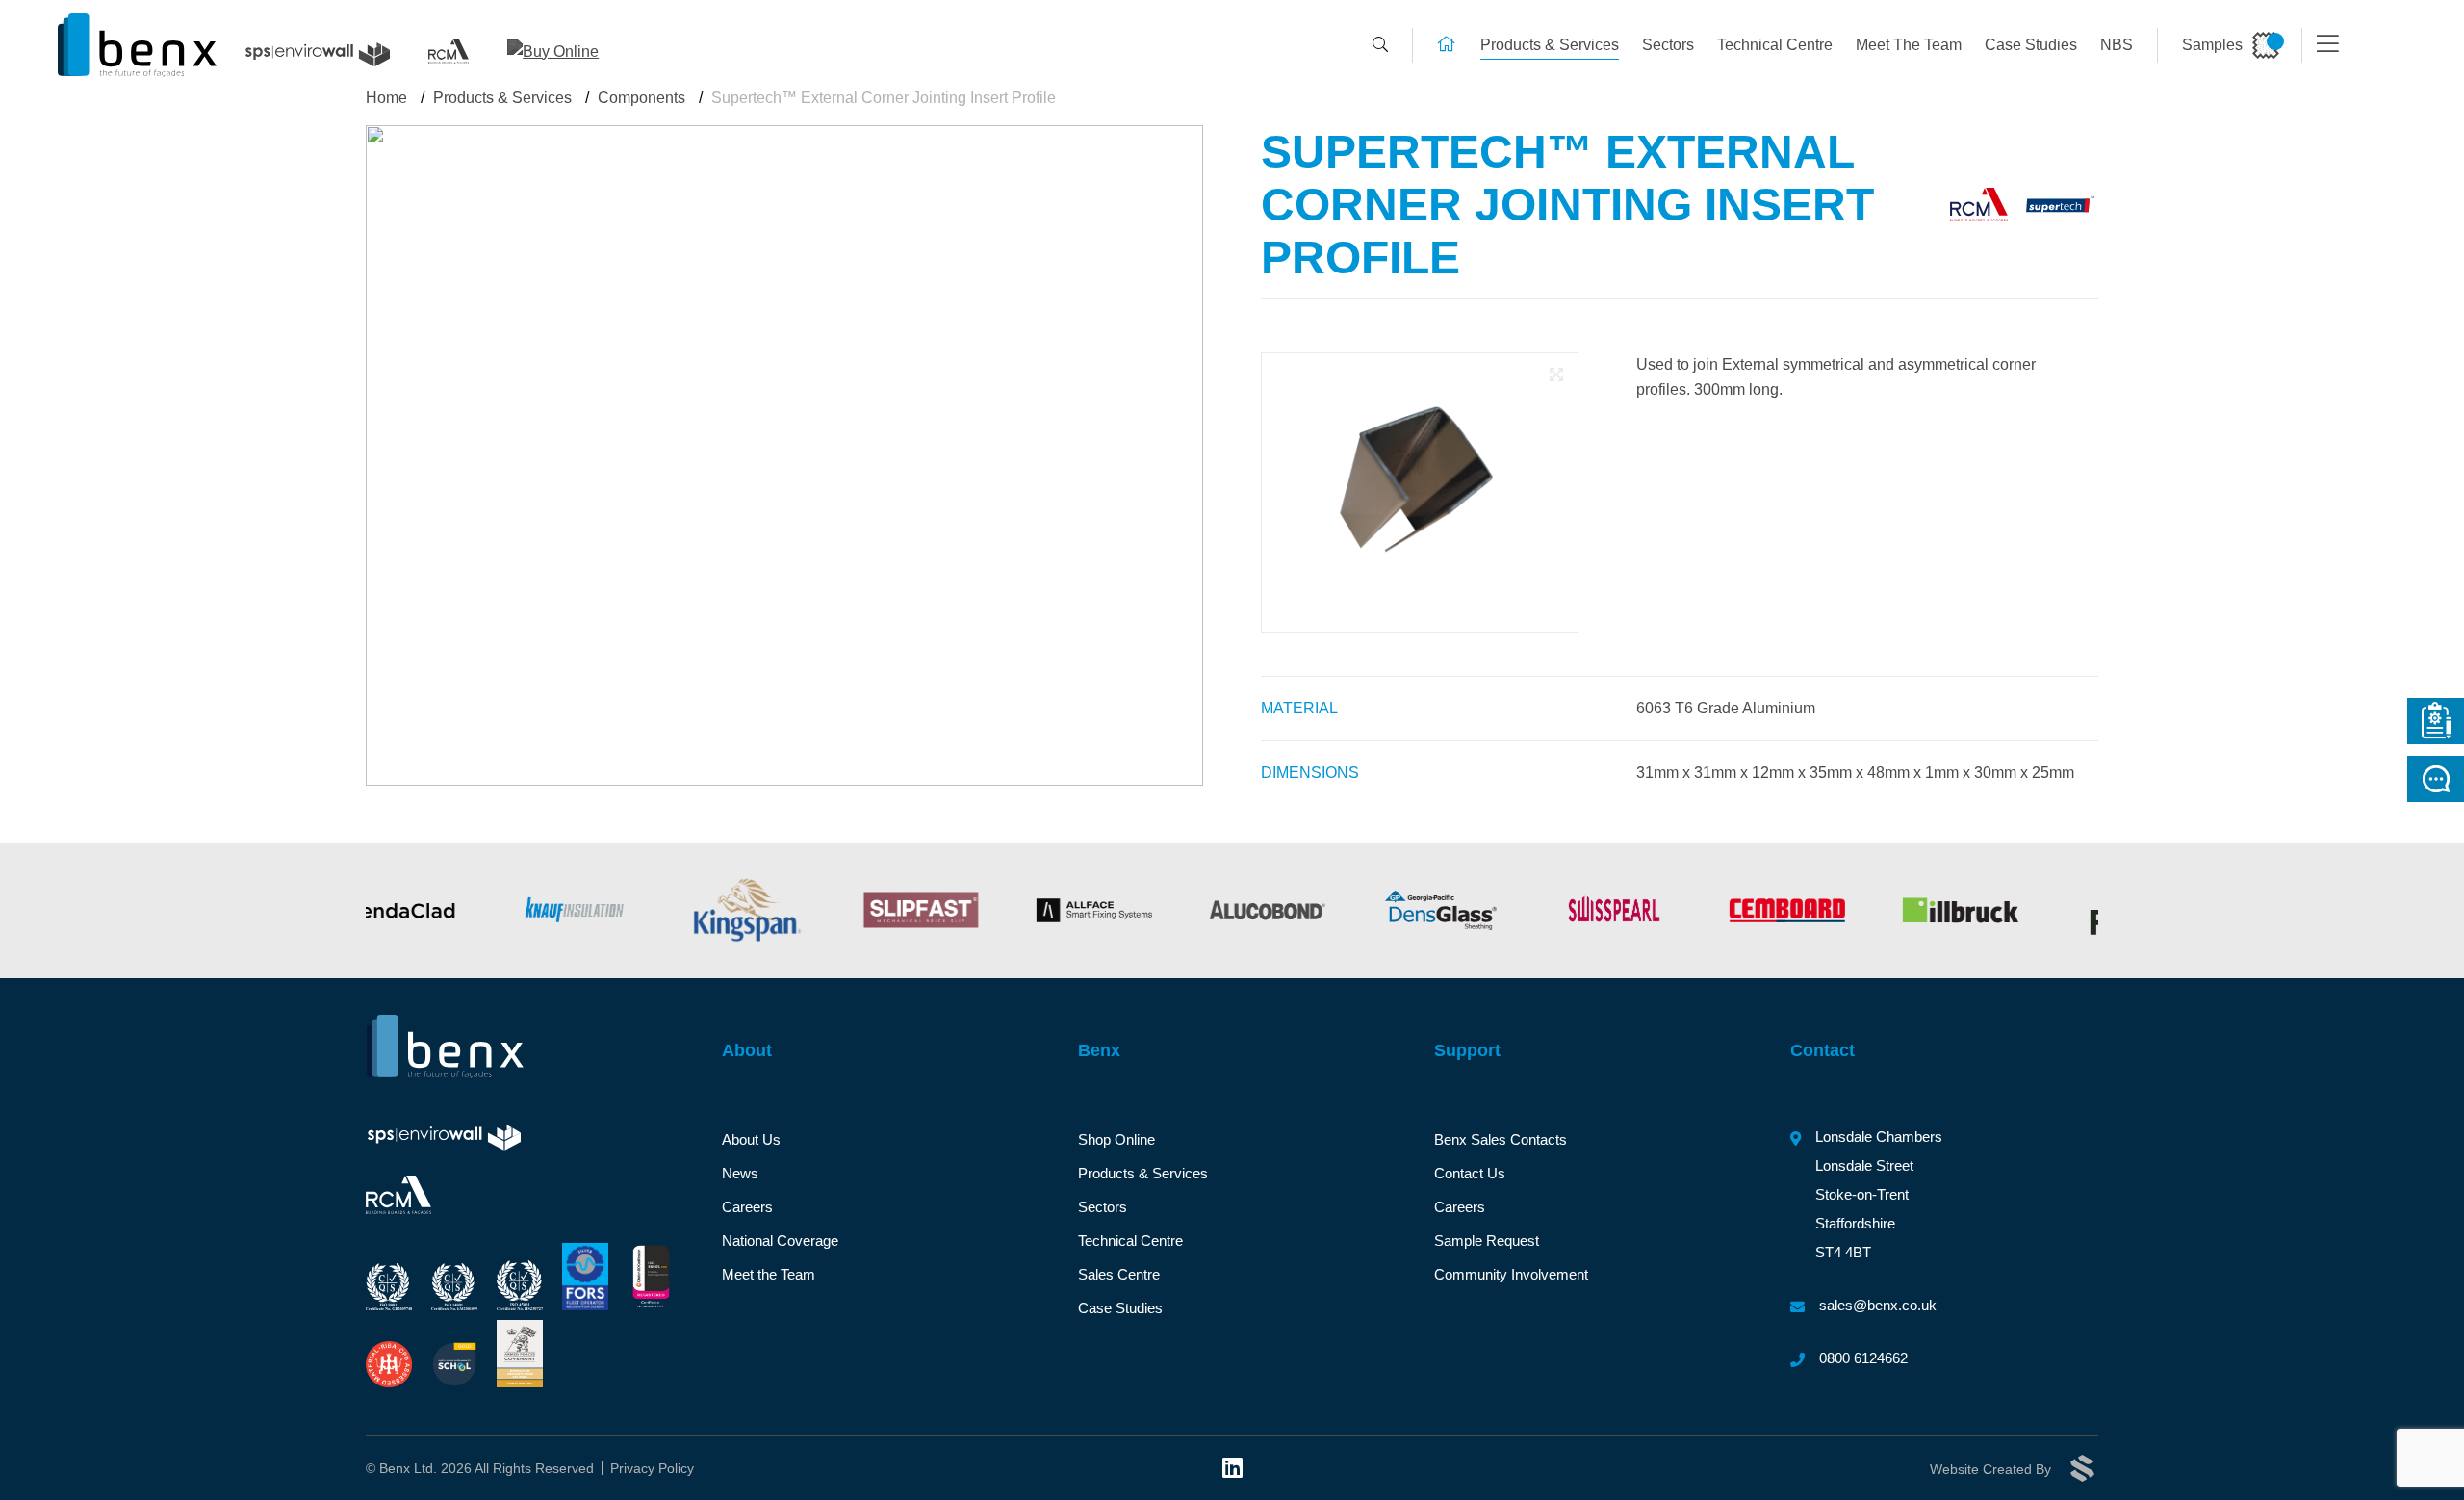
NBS (2117, 45)
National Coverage (780, 1241)
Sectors (1668, 45)
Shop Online (1116, 1139)
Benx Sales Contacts (1501, 1139)
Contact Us (1470, 1173)
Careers (747, 1207)
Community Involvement (1511, 1274)
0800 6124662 (1863, 1358)
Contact (1822, 1050)
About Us (751, 1139)
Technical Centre (1775, 45)
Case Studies (2031, 45)
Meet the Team (769, 1274)
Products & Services (1550, 45)
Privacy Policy (652, 1468)
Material (1299, 708)
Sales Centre (1119, 1274)
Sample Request (1487, 1241)
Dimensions (1310, 773)
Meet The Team (1909, 45)
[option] (458, 911)
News (740, 1173)
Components (642, 98)
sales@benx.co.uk (1878, 1305)
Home (386, 98)
